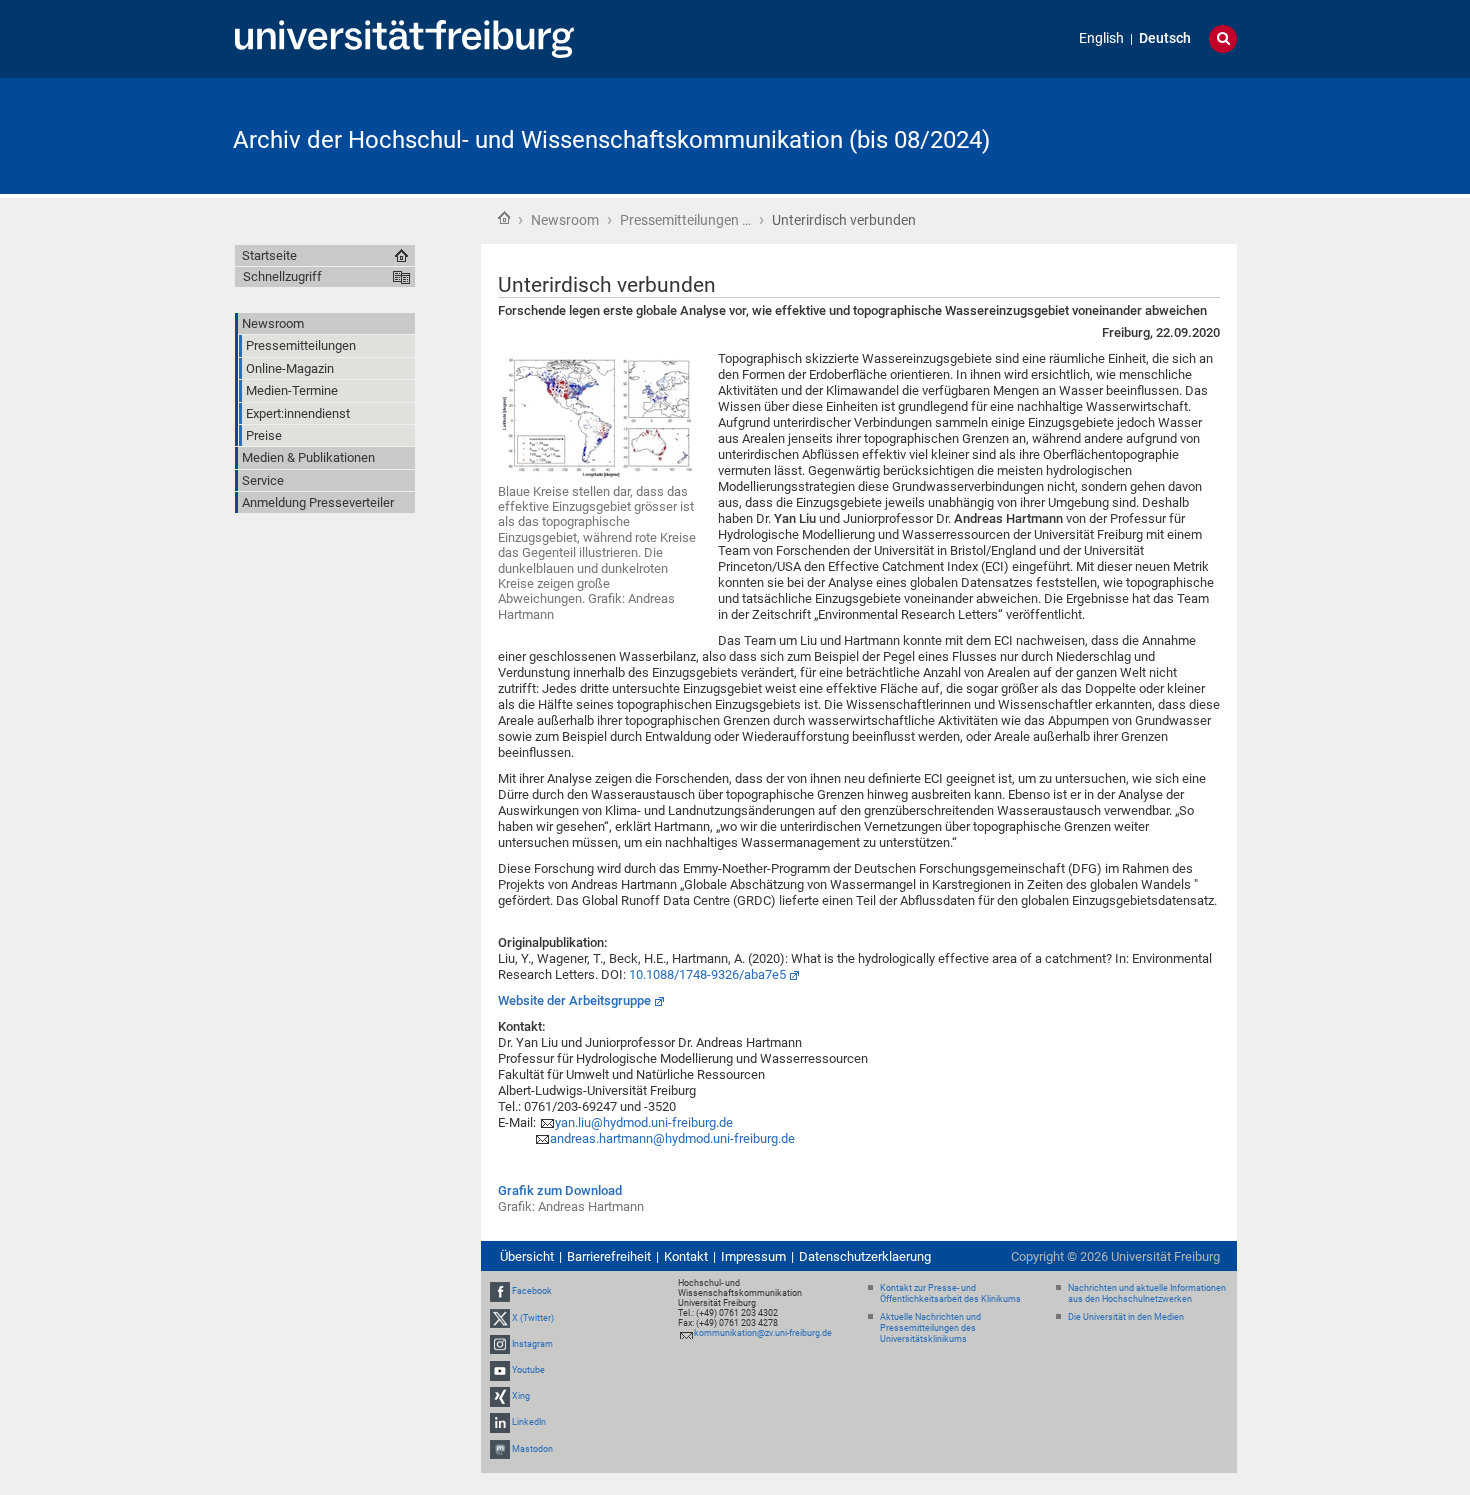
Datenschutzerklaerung (865, 1256)
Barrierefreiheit (609, 1256)
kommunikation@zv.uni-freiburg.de (763, 1333)
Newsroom (565, 220)
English (1101, 38)
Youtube (528, 1370)
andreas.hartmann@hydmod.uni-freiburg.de (672, 1138)
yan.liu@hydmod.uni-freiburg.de (644, 1122)
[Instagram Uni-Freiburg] (500, 1344)
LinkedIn (529, 1423)
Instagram (532, 1344)
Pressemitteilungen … (685, 220)
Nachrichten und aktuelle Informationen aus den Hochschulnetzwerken (1147, 1293)
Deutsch (1165, 38)
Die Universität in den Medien (1126, 1317)
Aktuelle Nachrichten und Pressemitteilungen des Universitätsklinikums (930, 1328)
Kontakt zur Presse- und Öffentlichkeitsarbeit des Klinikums (950, 1293)
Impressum (753, 1256)
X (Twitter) (533, 1318)
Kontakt (686, 1256)
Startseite (504, 218)
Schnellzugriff (282, 276)
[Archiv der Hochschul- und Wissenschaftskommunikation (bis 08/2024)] (1139, 134)
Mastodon (532, 1449)
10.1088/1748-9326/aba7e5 (707, 974)
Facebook (532, 1291)
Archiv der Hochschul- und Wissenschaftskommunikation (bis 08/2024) (611, 140)
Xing (521, 1396)
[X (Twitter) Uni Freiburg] (500, 1318)
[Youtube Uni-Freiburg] (500, 1370)
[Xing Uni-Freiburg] (500, 1396)
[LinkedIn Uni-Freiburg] (500, 1423)
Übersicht (527, 1256)
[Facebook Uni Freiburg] (500, 1291)
